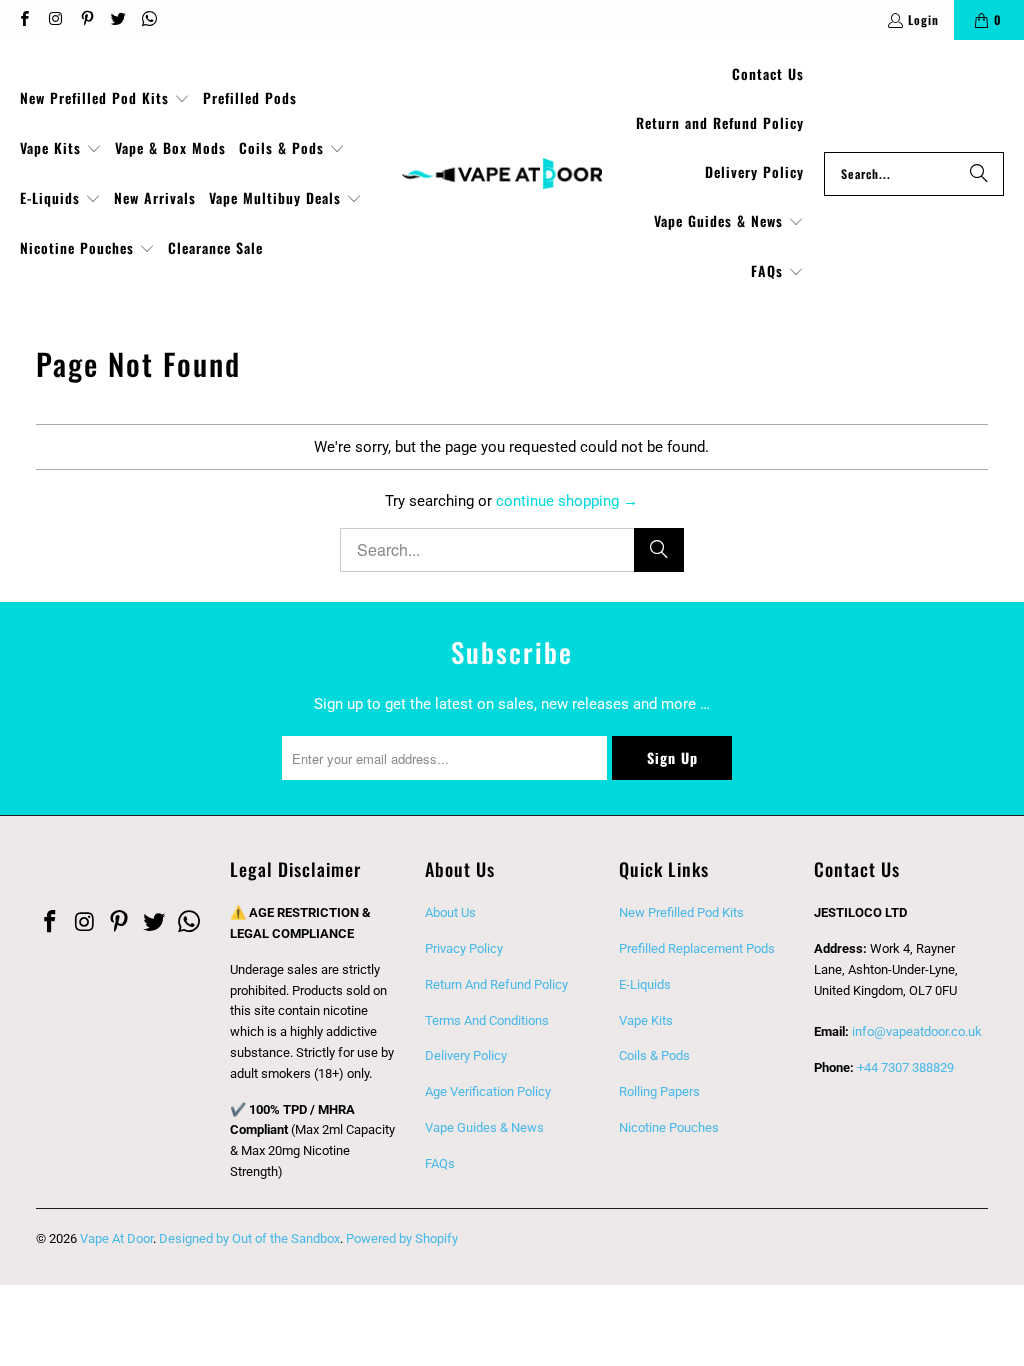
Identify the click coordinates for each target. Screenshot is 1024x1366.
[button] (105, 99)
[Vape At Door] (502, 174)
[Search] (979, 174)
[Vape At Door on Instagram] (54, 19)
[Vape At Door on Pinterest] (86, 19)
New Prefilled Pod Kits (681, 912)
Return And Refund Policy (496, 984)
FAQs (440, 1163)
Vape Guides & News (484, 1127)
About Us (450, 912)
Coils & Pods (654, 1055)
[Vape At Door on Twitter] (117, 19)
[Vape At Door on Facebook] (23, 19)
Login (923, 19)
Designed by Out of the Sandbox (249, 1238)
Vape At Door (116, 1238)
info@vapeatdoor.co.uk (917, 1031)
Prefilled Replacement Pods (697, 948)
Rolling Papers (659, 1091)
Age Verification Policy (488, 1091)
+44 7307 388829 (905, 1067)
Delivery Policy (466, 1055)
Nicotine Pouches (669, 1127)
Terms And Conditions (487, 1020)
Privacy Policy (464, 948)
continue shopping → (567, 501)
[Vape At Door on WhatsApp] (148, 19)
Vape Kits (646, 1020)
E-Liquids (645, 984)
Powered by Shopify (402, 1238)
